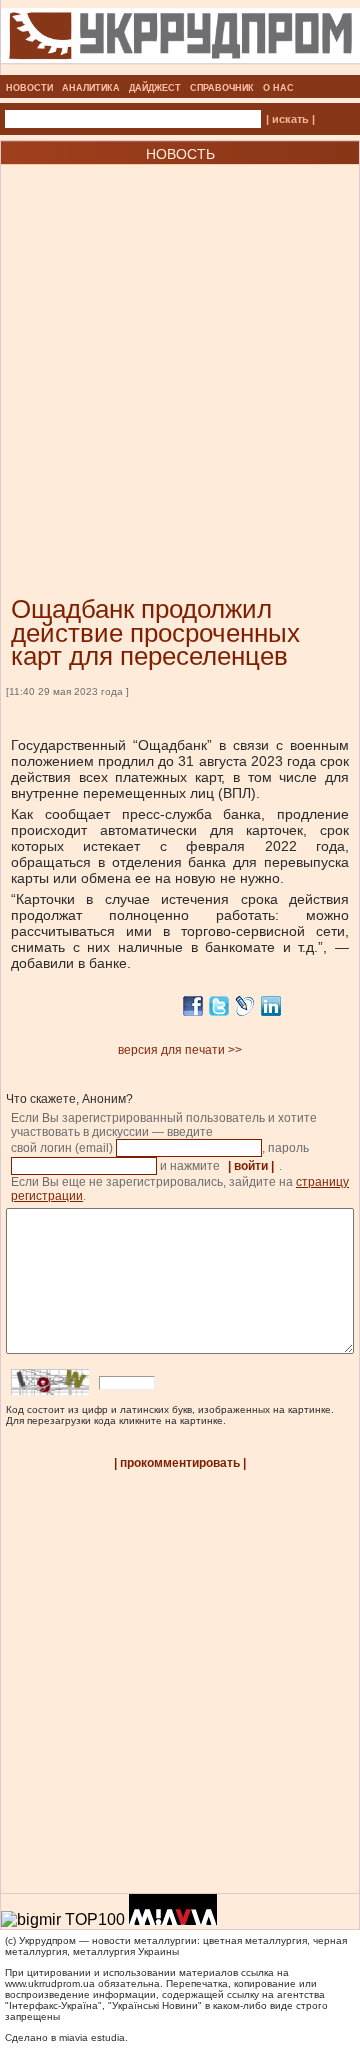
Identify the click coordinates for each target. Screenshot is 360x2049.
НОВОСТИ (29, 88)
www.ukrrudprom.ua (50, 1983)
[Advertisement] (180, 350)
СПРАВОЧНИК (222, 88)
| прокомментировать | (180, 1463)
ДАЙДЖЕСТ (155, 88)
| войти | (251, 1166)
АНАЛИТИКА (91, 88)
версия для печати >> (180, 1050)
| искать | (290, 119)
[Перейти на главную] (180, 69)
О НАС (278, 88)
